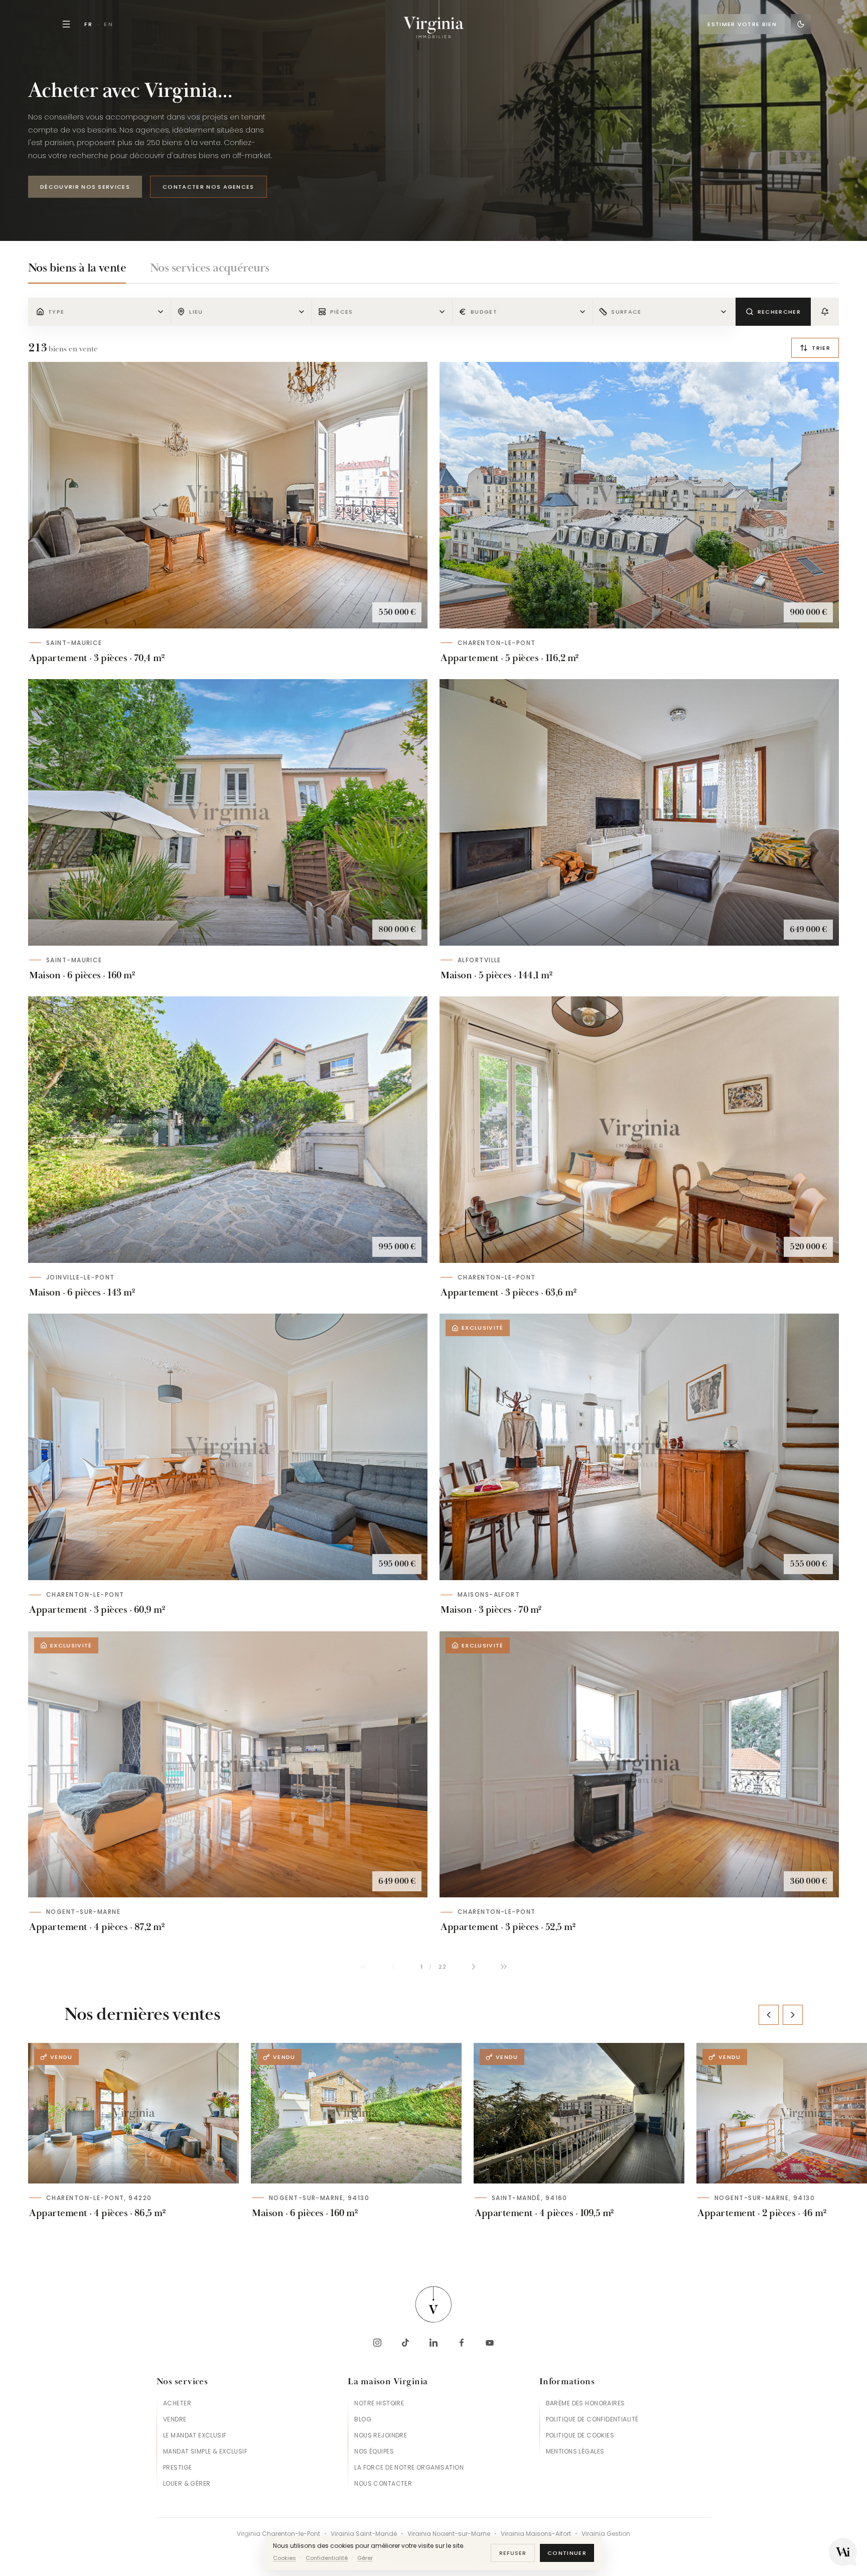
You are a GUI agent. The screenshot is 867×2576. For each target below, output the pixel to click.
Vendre (175, 2419)
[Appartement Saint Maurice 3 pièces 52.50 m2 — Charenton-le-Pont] (639, 1765)
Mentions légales (575, 2451)
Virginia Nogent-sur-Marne (449, 2534)
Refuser (513, 2553)
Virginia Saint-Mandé (364, 2534)
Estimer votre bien (742, 24)
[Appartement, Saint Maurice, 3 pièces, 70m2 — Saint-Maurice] (228, 495)
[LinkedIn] (434, 2343)
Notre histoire (379, 2403)
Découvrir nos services (85, 187)
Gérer (365, 2558)
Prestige (177, 2467)
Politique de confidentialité (592, 2419)
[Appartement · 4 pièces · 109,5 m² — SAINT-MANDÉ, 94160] (579, 2113)
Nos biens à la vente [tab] (77, 268)
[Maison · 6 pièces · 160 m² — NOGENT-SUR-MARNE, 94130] (356, 2113)
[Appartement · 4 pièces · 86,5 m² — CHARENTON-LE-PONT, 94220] (133, 2113)
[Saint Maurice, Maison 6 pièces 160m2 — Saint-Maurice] (228, 812)
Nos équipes (374, 2451)
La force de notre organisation (409, 2467)
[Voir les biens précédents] (769, 2015)
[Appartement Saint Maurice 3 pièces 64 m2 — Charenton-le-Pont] (639, 1130)
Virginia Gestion (606, 2534)
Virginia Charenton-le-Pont (278, 2534)
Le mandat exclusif (195, 2435)
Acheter (177, 2403)
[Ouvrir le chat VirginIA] (843, 2552)
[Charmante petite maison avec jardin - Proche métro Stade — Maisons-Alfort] (639, 1447)
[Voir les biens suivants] (793, 2015)
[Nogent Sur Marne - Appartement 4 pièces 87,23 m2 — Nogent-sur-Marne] (228, 1765)
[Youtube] (490, 2343)
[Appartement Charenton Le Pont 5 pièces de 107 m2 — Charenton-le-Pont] (639, 495)
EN (109, 24)
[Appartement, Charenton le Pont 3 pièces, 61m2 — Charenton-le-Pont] (228, 1447)
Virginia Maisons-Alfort (536, 2534)
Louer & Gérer (187, 2483)
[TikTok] (405, 2343)
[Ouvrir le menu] (66, 24)
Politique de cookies (580, 2435)
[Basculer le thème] (801, 24)
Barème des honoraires (586, 2403)
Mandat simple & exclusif (205, 2451)
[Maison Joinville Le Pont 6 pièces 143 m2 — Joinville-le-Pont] (228, 1130)
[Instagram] (377, 2343)
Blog (363, 2419)
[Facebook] (462, 2343)
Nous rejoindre (381, 2435)
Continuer (567, 2553)
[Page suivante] (474, 1967)
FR (89, 24)
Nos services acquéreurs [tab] (209, 268)
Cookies (284, 2558)
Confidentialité (327, 2558)
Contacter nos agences (208, 187)
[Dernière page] (504, 1967)
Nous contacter (383, 2483)
